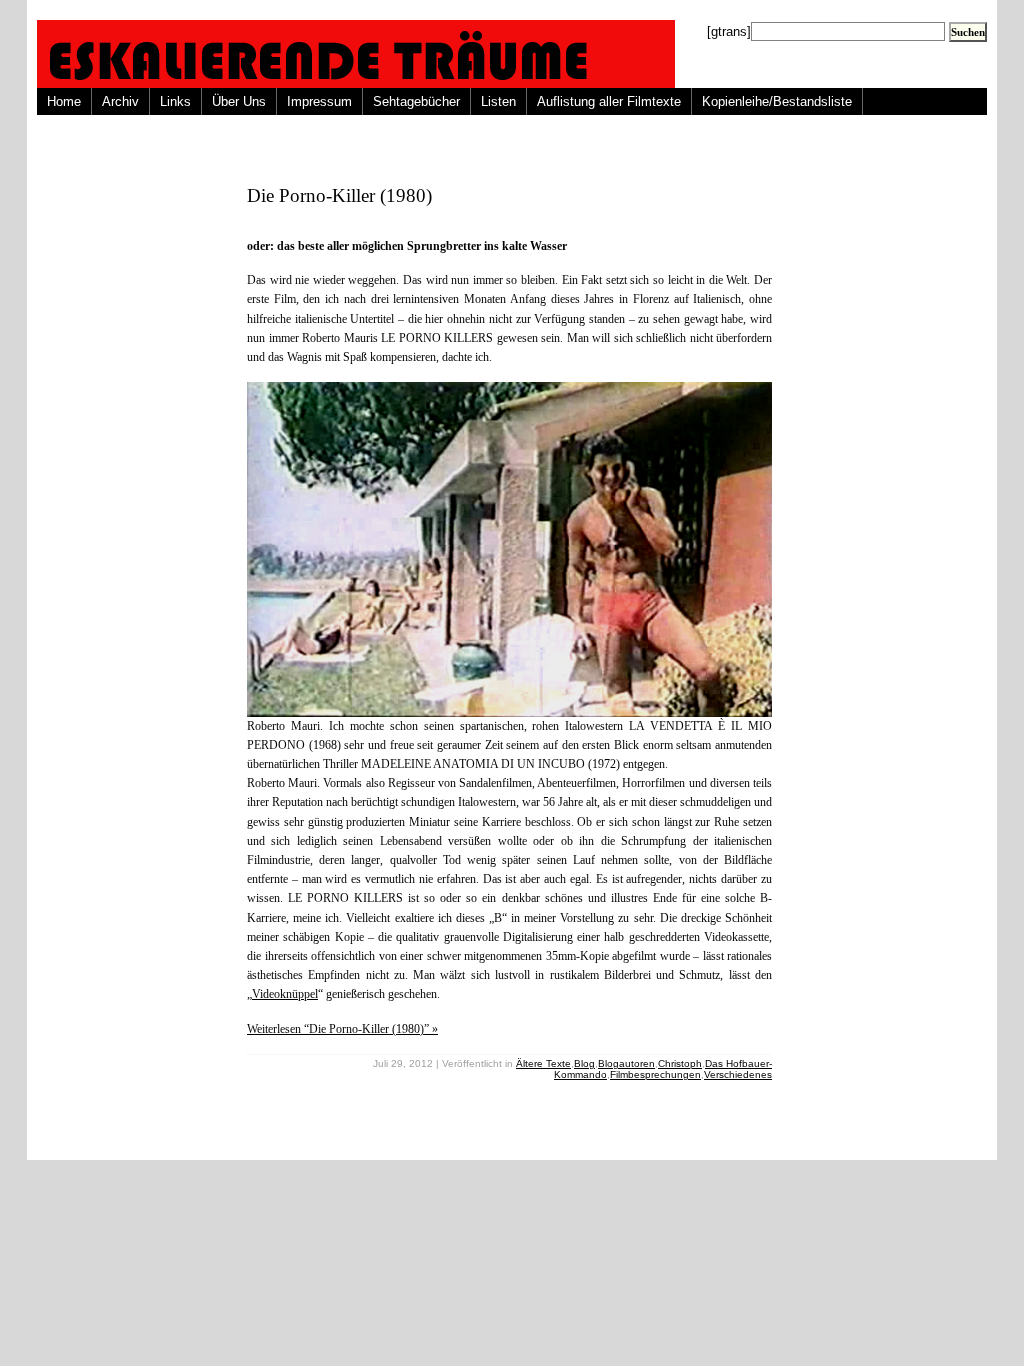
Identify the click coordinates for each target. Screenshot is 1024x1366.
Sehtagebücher (416, 101)
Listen (498, 101)
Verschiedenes (738, 1074)
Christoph (680, 1063)
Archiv (120, 101)
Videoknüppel (285, 994)
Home (64, 101)
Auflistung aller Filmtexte (609, 101)
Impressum (319, 101)
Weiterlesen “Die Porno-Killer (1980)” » (342, 1029)
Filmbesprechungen (655, 1074)
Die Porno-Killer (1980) (339, 195)
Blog (584, 1063)
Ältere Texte (543, 1063)
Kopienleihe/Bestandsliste (777, 101)
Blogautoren (626, 1063)
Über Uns (239, 101)
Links (175, 101)
